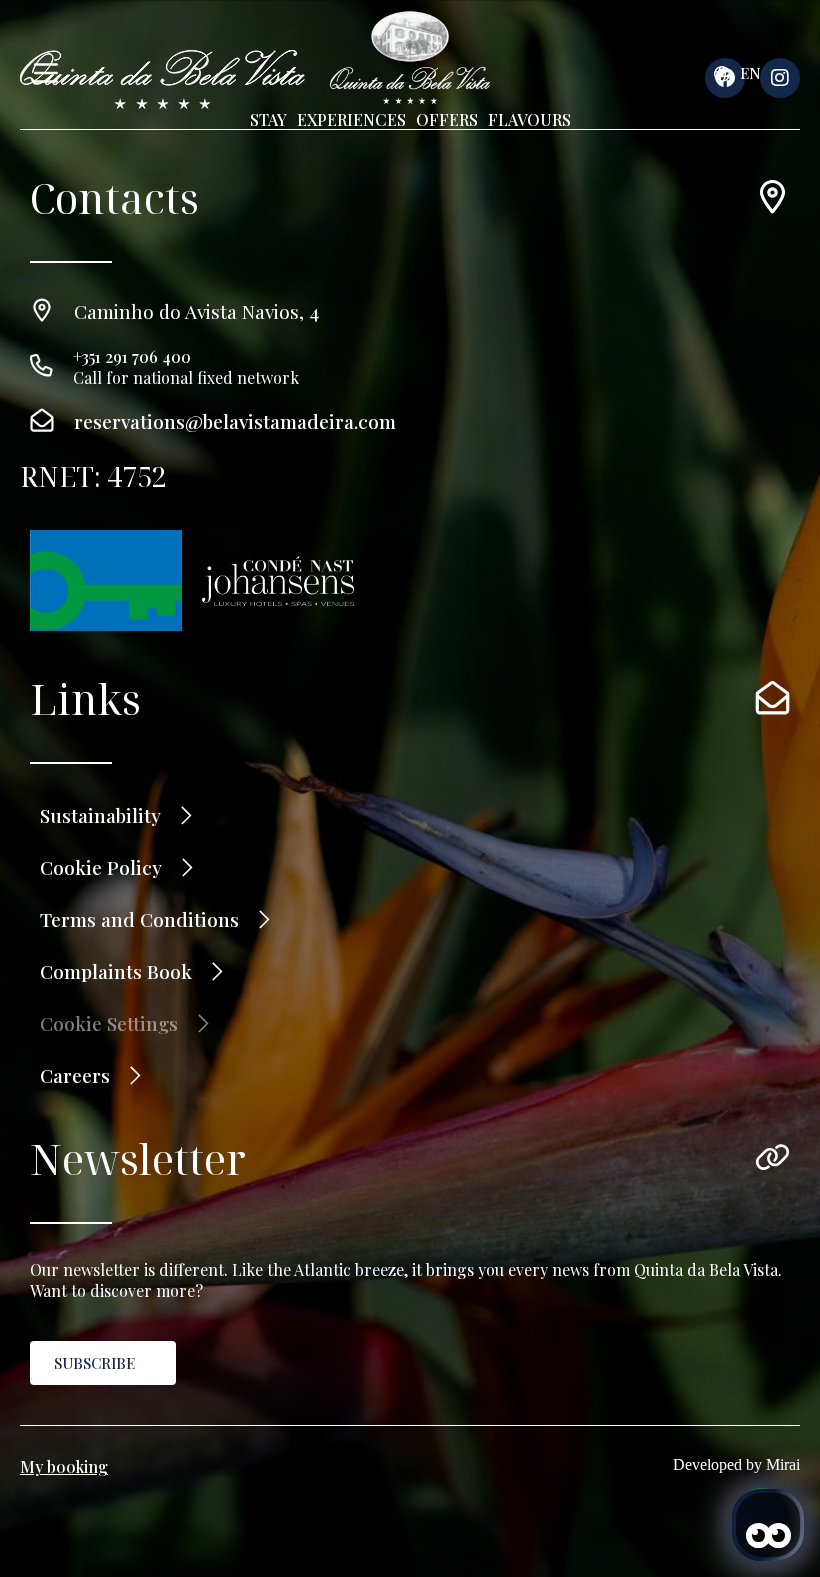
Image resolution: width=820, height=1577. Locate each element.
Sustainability (100, 815)
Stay (268, 119)
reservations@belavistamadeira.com (235, 421)
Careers (75, 1075)
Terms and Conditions (139, 919)
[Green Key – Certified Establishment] (106, 580)
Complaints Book (116, 971)
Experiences (351, 119)
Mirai (783, 1464)
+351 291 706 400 (132, 356)
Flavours (529, 119)
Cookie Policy (101, 867)
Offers (447, 119)
